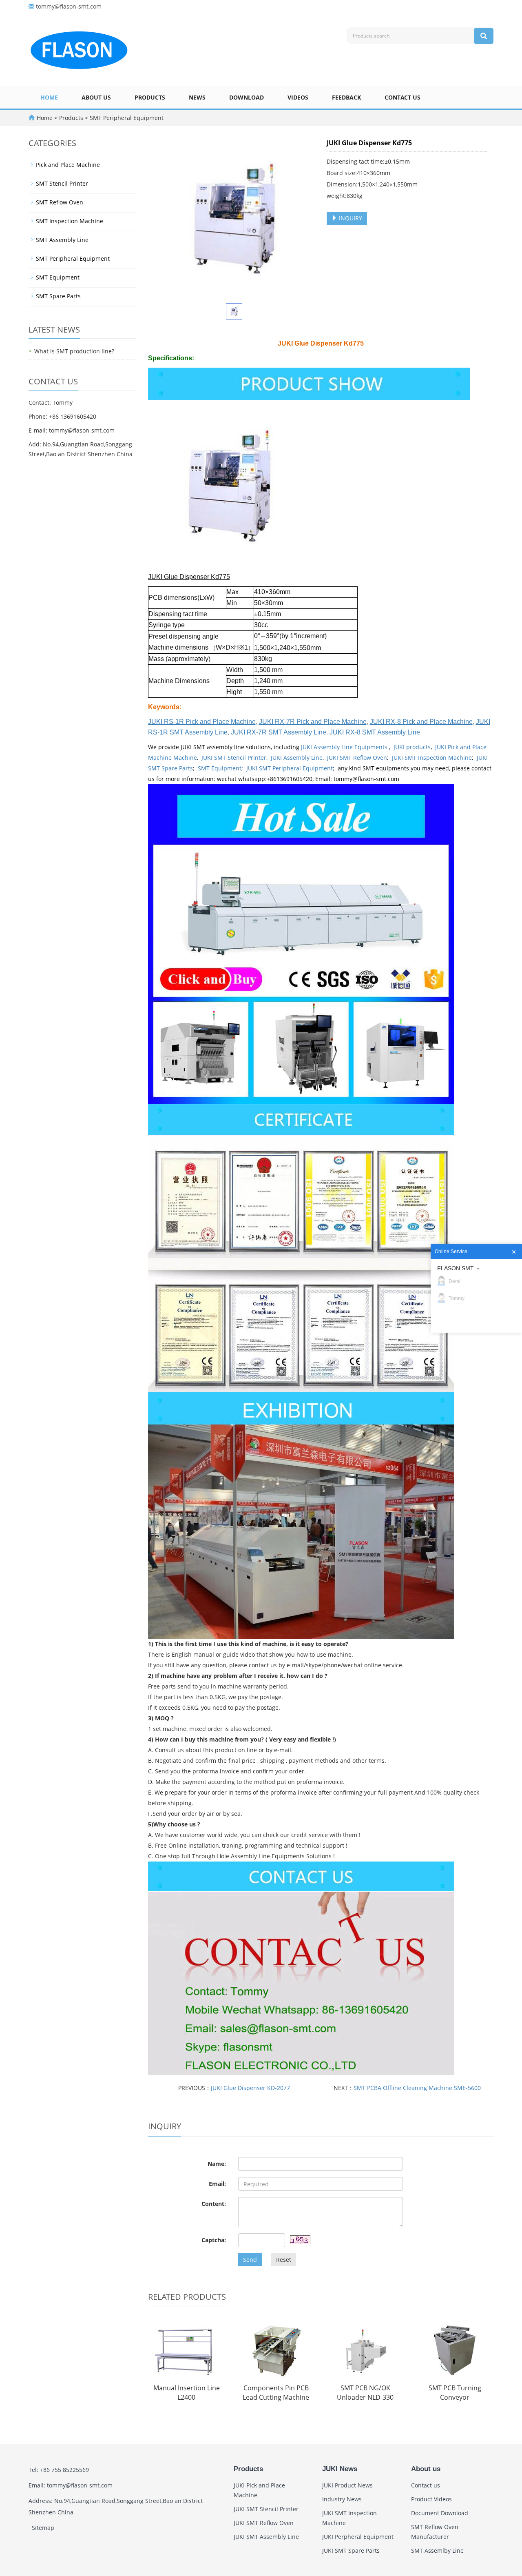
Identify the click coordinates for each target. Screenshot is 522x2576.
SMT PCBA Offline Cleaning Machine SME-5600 (417, 2088)
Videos (298, 97)
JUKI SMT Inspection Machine (432, 758)
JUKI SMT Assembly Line (266, 2537)
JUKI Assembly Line (297, 758)
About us (96, 97)
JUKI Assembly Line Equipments (345, 747)
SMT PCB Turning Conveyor (455, 2393)
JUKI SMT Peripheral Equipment (290, 768)
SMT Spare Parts (58, 296)
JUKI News (340, 2469)
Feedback (346, 97)
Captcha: (214, 2240)
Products (150, 97)
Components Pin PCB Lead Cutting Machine (276, 2393)
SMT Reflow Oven (60, 202)
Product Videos (431, 2499)
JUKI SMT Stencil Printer (234, 758)
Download (247, 97)
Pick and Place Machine (68, 165)
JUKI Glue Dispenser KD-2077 (250, 2088)
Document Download (440, 2513)
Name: (217, 2164)
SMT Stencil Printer (62, 183)
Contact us (403, 97)
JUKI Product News (347, 2485)
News (197, 97)
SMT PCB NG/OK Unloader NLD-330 (365, 2393)
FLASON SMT (456, 1268)
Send (250, 2260)
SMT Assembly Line (62, 240)
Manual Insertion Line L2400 (187, 2393)
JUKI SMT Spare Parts (351, 2550)
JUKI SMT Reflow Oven (357, 758)
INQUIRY (350, 218)
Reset (284, 2260)
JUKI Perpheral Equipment (358, 2537)
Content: (214, 2204)
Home (49, 97)
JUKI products (412, 747)
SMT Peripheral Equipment (126, 118)
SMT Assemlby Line (437, 2550)
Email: (217, 2184)
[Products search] (484, 36)
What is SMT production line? (74, 351)
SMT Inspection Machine (70, 221)
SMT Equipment (220, 768)
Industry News (342, 2499)
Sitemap (43, 2528)
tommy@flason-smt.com (69, 6)
